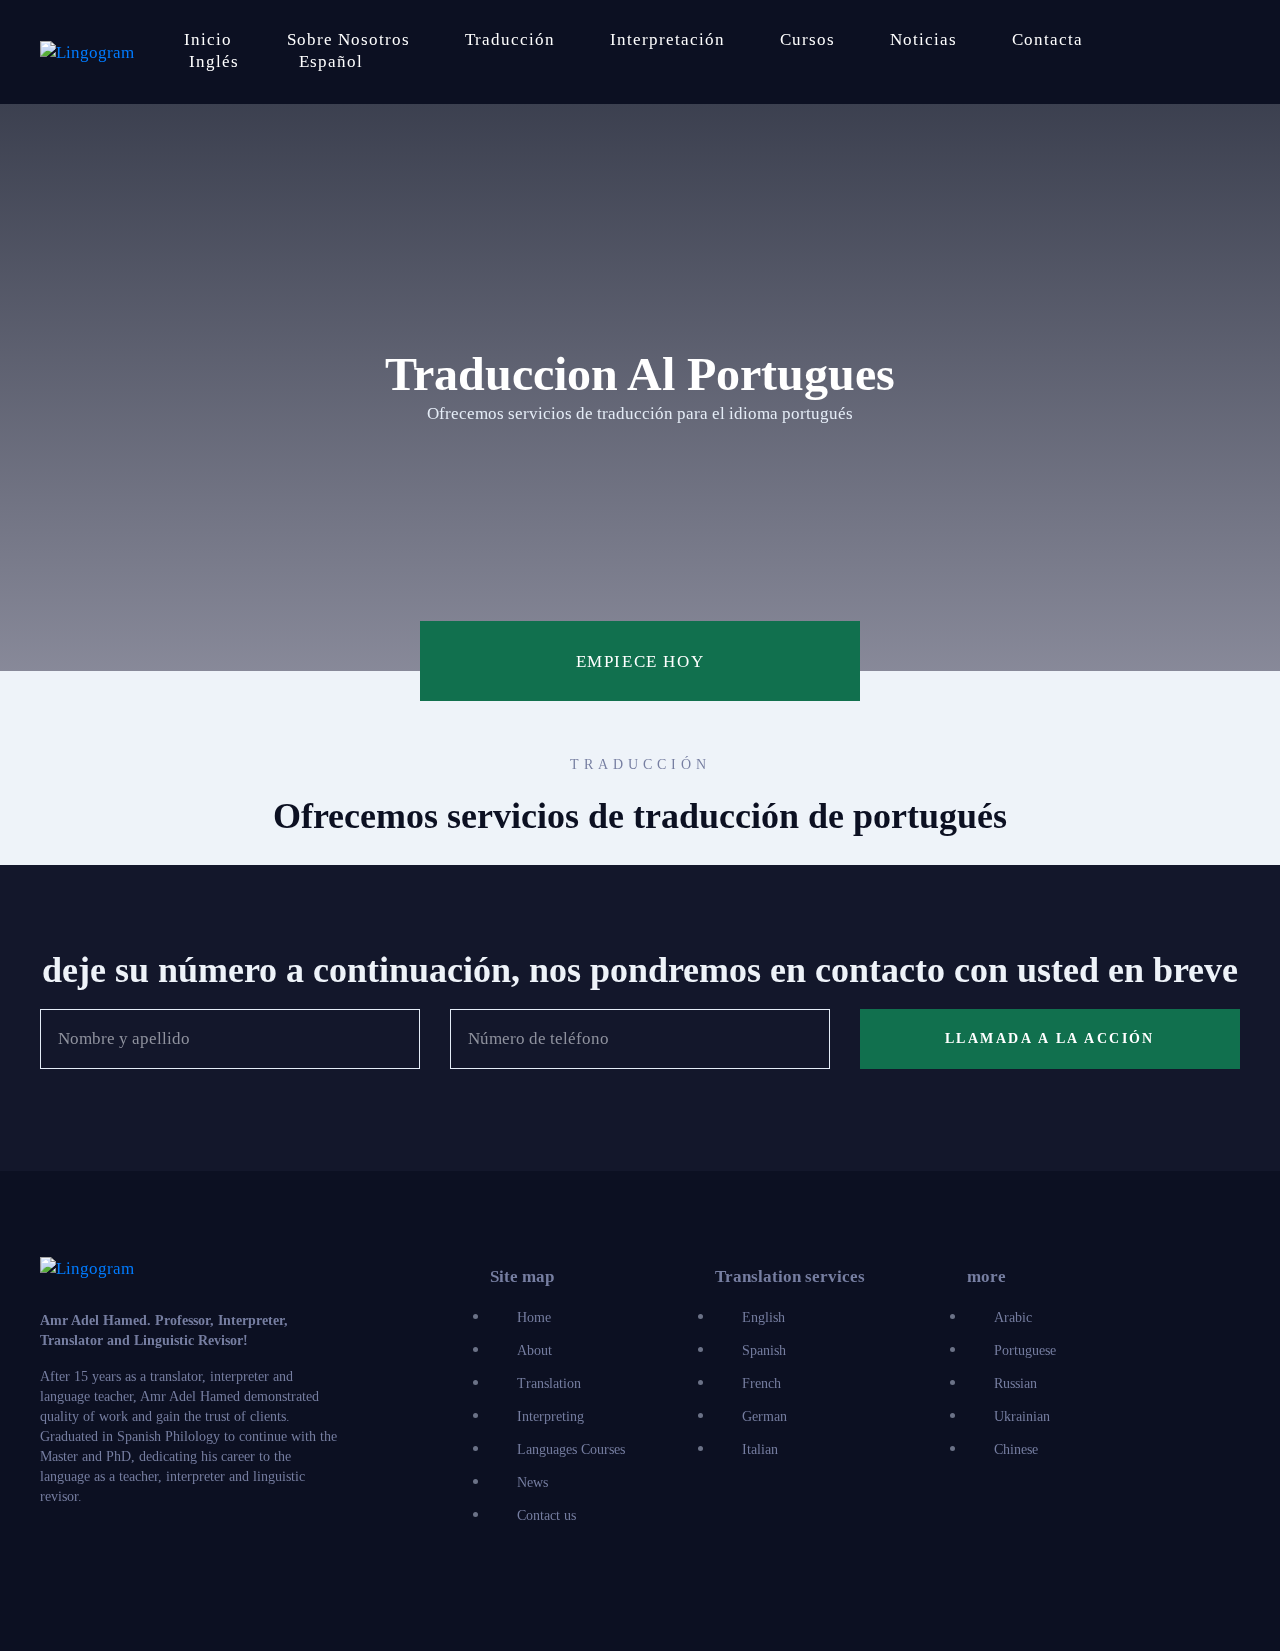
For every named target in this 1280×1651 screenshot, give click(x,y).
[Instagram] (145, 1557)
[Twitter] (97, 1557)
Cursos (807, 39)
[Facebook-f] (49, 1557)
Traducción (510, 39)
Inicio (208, 39)
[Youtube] (193, 1557)
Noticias (923, 39)
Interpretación (667, 39)
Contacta (1047, 39)
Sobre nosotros (348, 39)
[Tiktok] (241, 1557)
